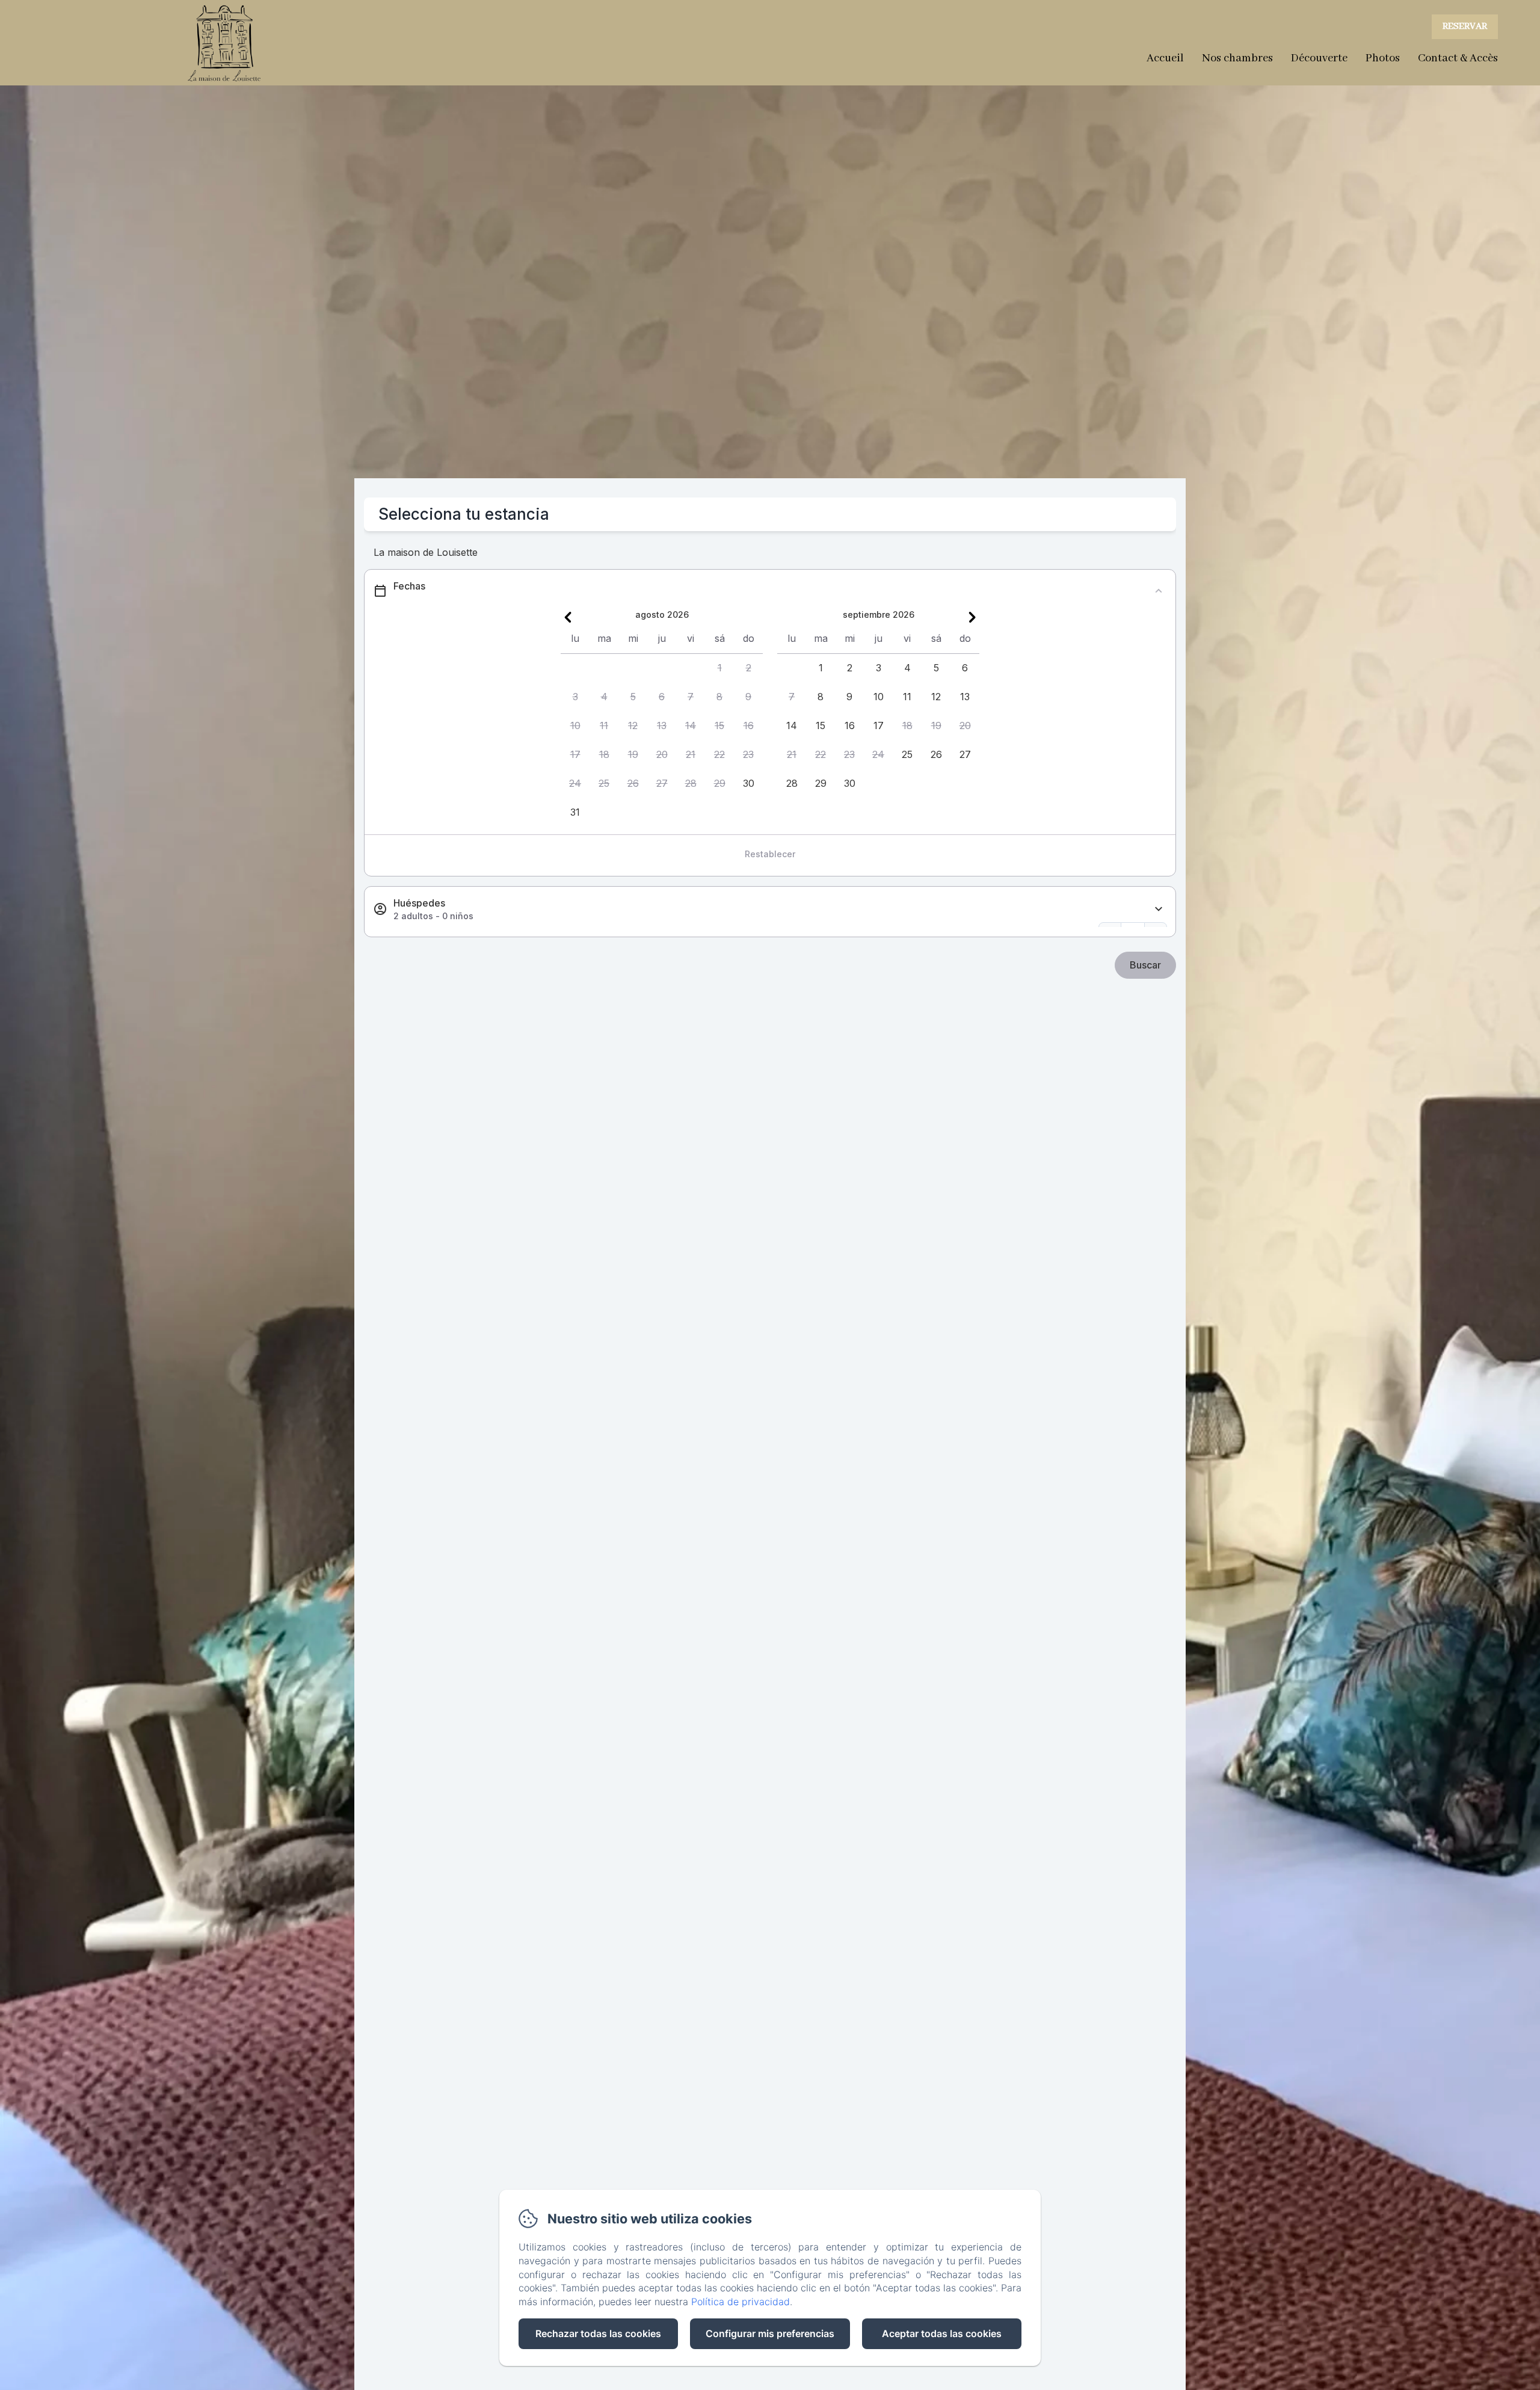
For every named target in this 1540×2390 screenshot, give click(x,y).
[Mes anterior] (568, 617)
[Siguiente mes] (972, 617)
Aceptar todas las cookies (942, 2333)
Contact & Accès (1458, 58)
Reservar (1465, 26)
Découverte (1319, 58)
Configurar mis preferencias (770, 2333)
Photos (1383, 58)
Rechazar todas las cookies (598, 2333)
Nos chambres (1237, 58)
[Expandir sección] (1159, 909)
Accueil (1165, 58)
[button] (719, 668)
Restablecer (770, 854)
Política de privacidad (741, 2302)
